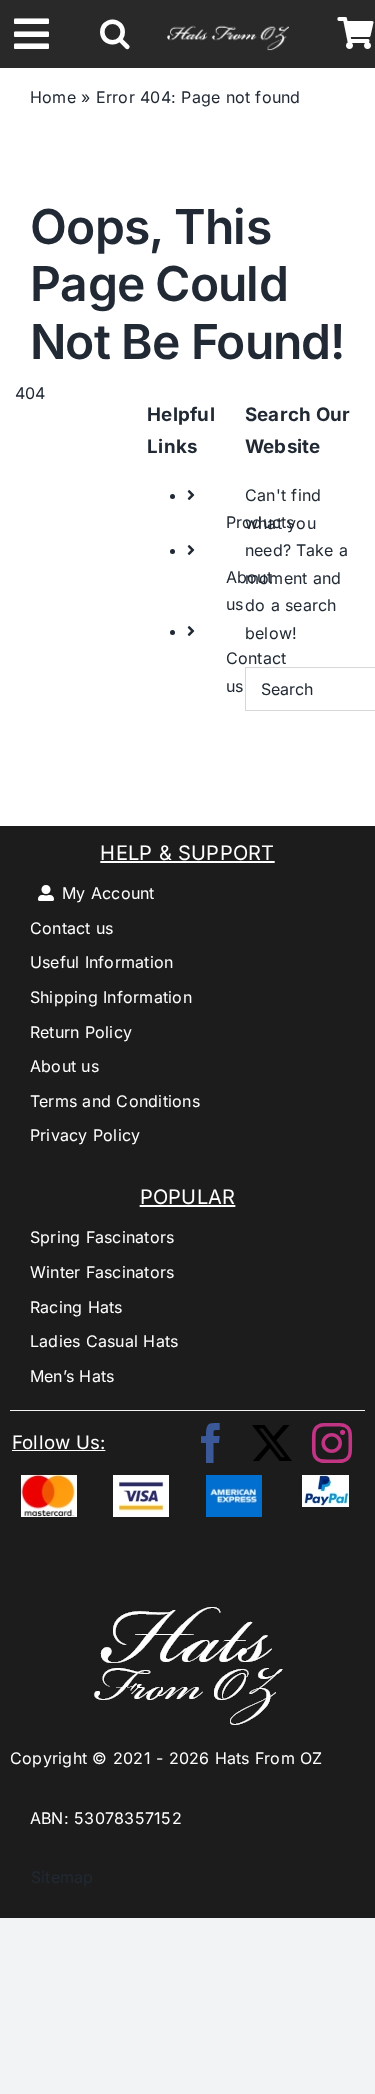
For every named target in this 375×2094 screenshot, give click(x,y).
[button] (115, 34)
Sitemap (52, 1877)
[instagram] (332, 1443)
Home (53, 97)
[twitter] (272, 1443)
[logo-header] (228, 25)
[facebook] (211, 1443)
